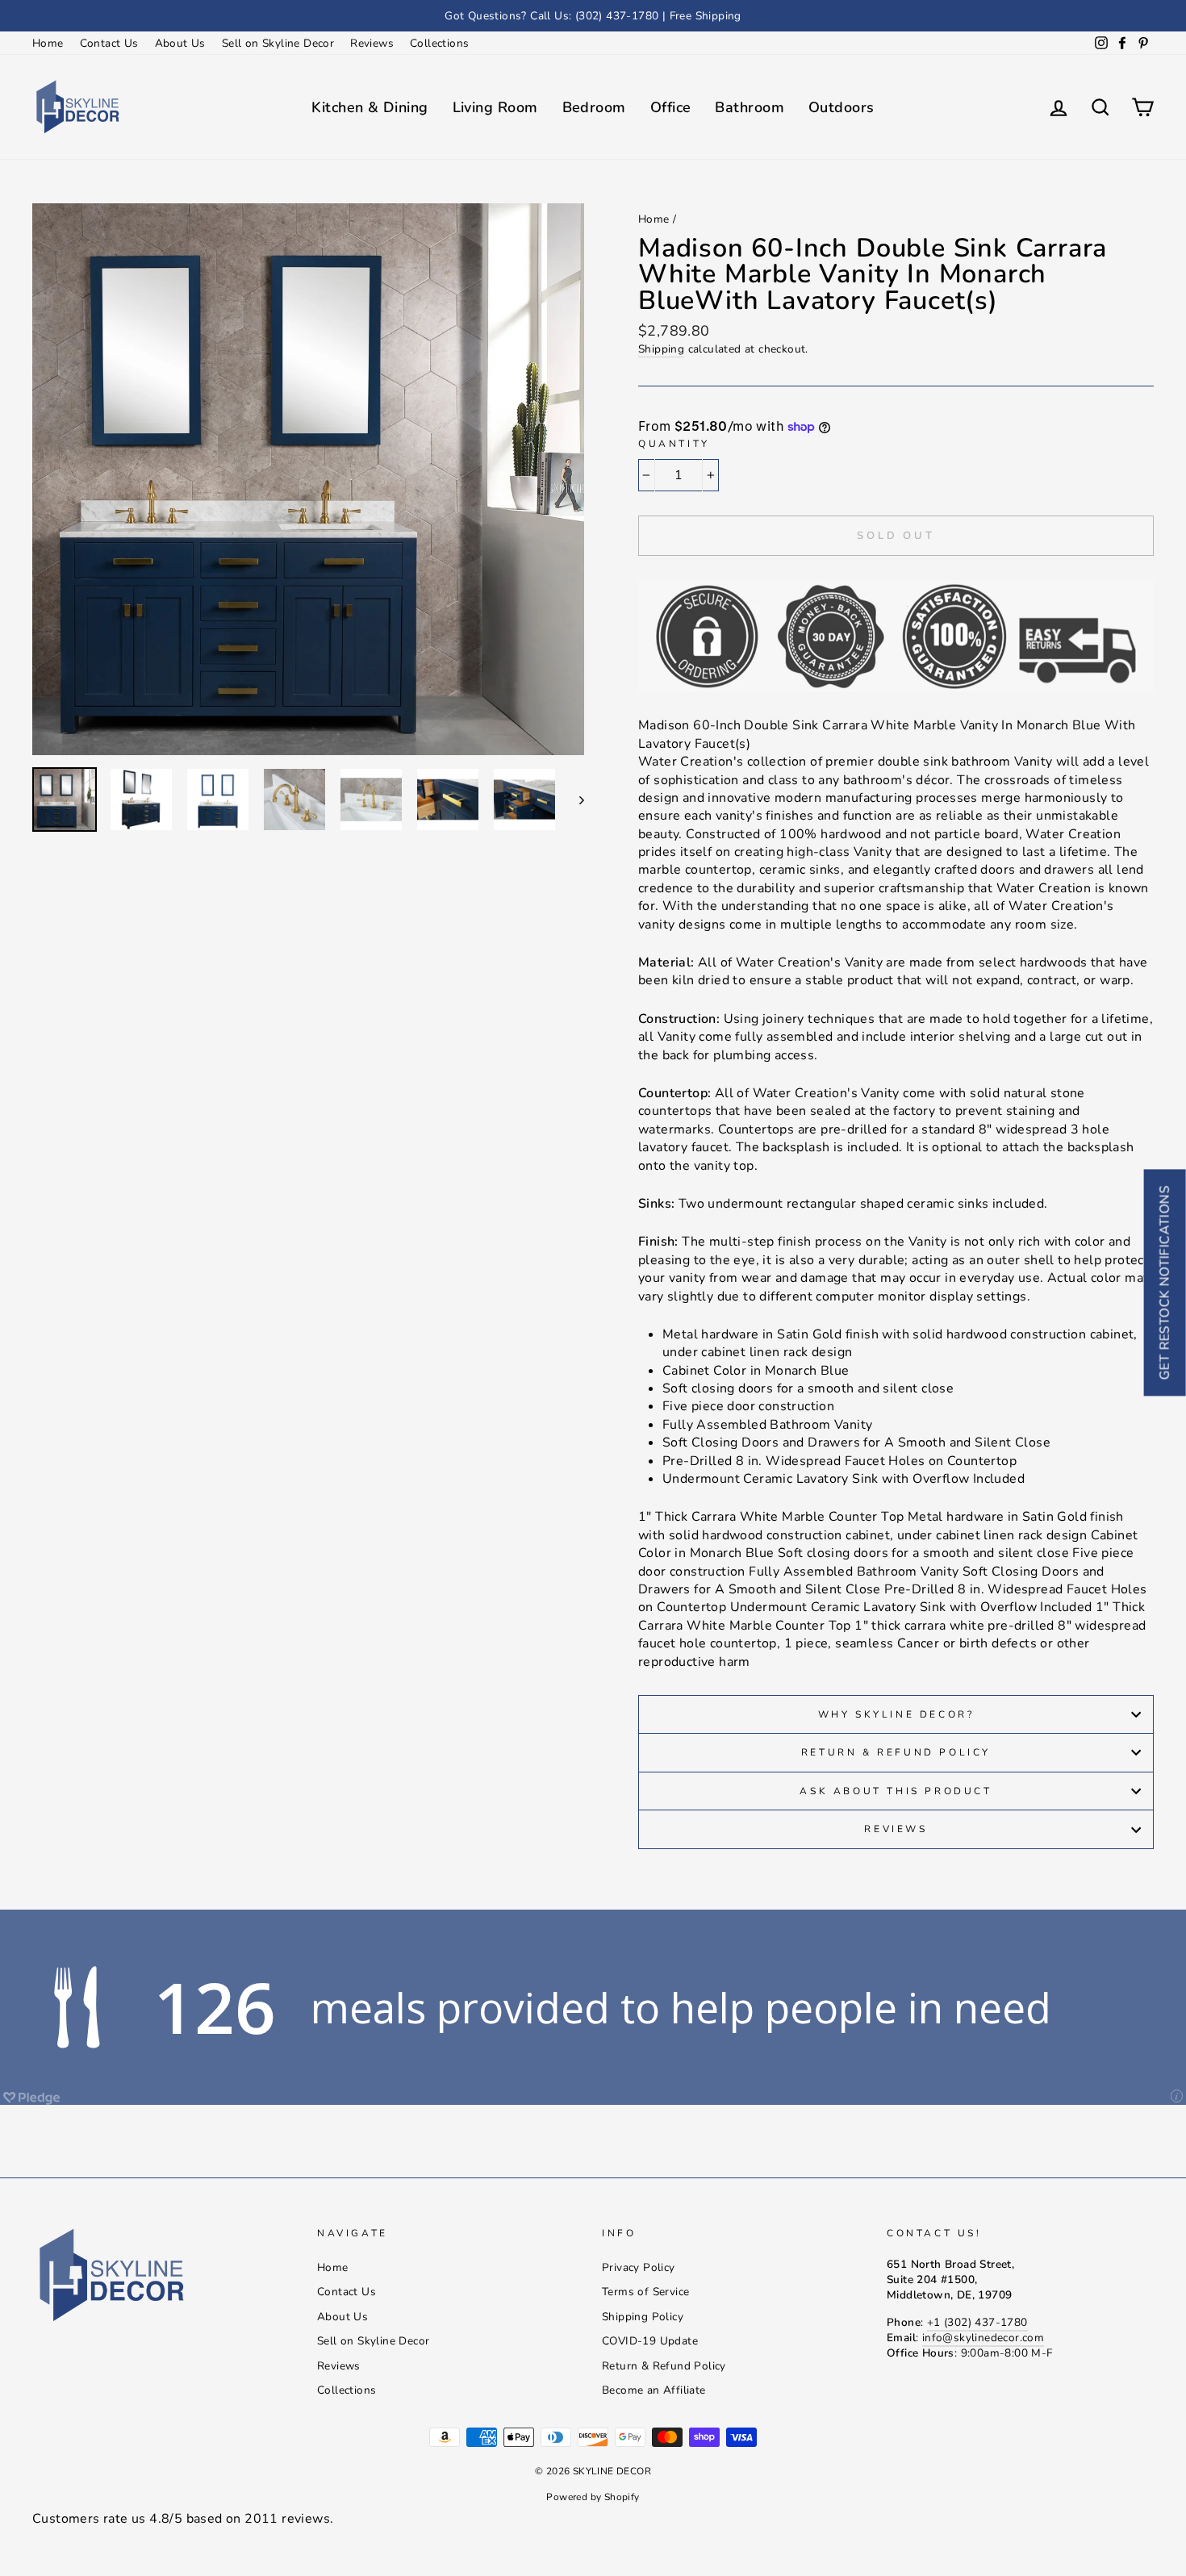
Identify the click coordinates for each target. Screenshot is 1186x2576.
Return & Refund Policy (896, 1752)
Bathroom (750, 107)
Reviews (372, 43)
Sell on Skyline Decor (278, 43)
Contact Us (109, 43)
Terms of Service (645, 2292)
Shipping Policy (643, 2317)
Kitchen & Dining (370, 107)
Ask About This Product (896, 1791)
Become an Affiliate (654, 2390)
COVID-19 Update (650, 2341)
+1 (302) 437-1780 (977, 2322)
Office (671, 107)
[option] (593, 16)
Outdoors (841, 107)
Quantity (674, 444)
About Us (180, 43)
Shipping (661, 349)
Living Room (495, 107)
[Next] (574, 800)
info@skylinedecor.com (983, 2338)
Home (48, 43)
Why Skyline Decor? (896, 1714)
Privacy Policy (639, 2267)
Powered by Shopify (593, 2497)
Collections (439, 43)
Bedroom (594, 107)
